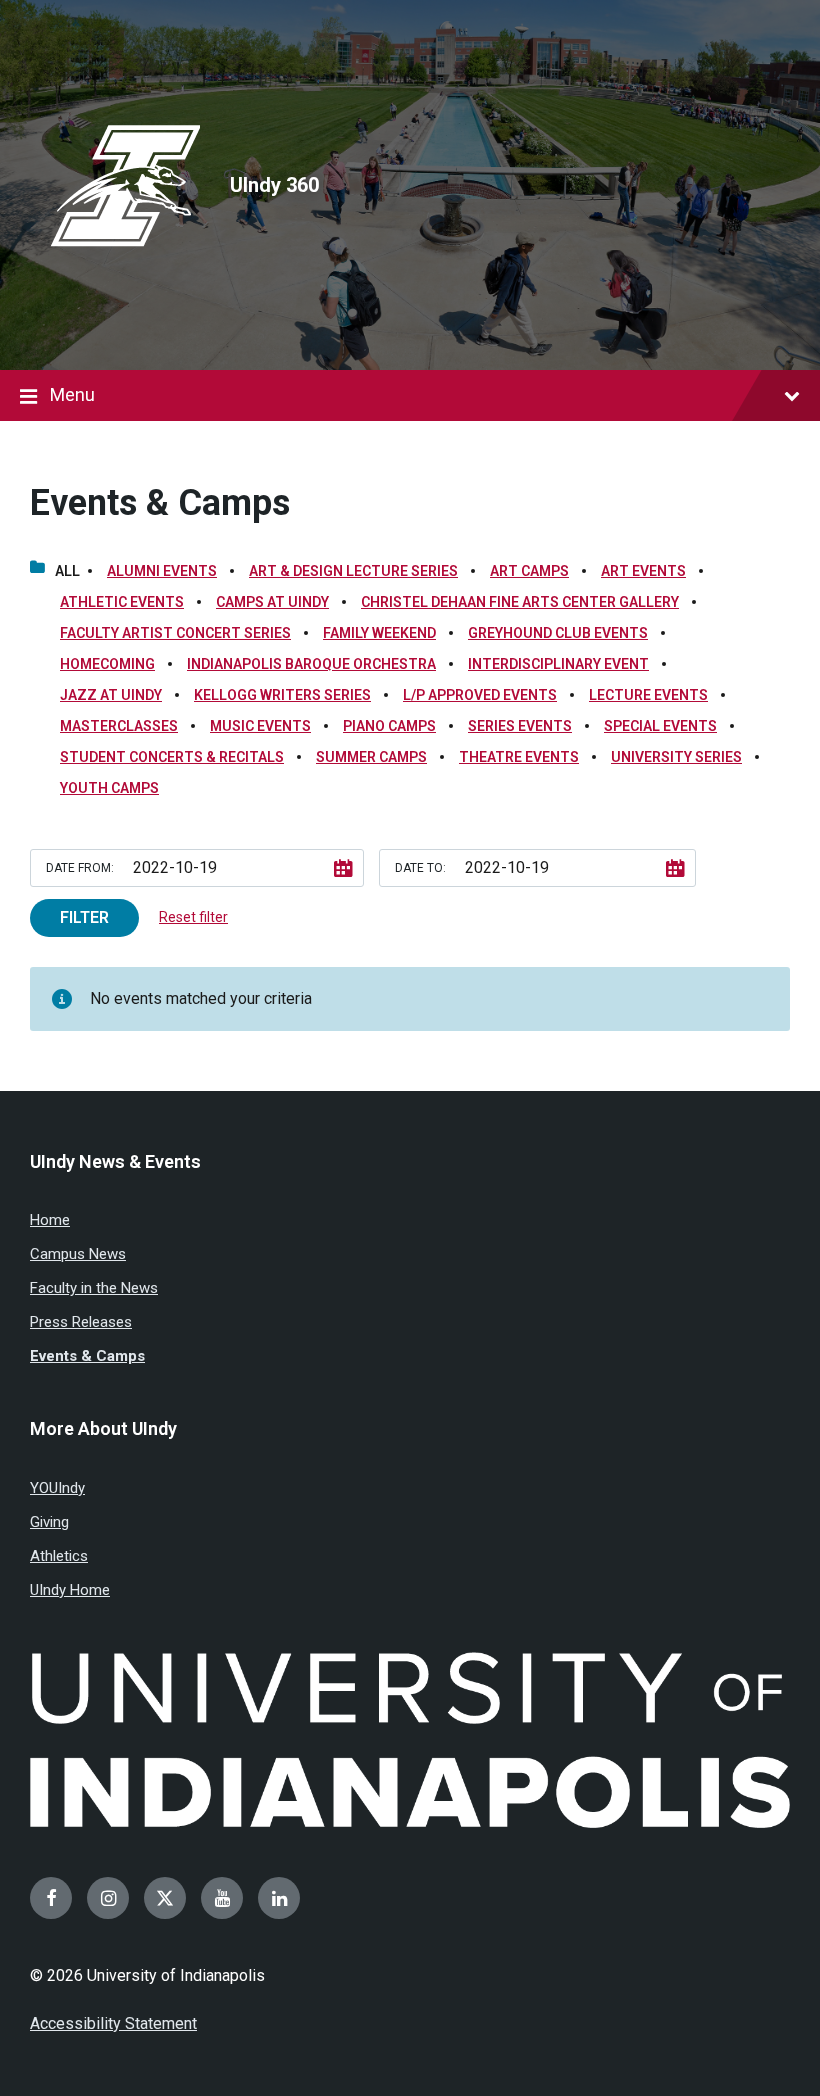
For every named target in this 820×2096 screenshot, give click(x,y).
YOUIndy (57, 1488)
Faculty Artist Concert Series (175, 633)
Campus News (78, 1254)
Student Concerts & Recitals (172, 757)
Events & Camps (160, 503)
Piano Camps (389, 726)
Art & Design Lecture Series (353, 571)
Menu (72, 394)
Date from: (80, 868)
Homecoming (107, 664)
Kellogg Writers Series (282, 695)
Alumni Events (162, 571)
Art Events (643, 571)
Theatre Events (519, 757)
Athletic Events (122, 602)
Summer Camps (371, 757)
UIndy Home (70, 1590)
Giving (49, 1522)
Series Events (520, 726)
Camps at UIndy (272, 602)
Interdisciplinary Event (558, 664)
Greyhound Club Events (558, 633)
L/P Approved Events (480, 695)
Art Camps (529, 571)
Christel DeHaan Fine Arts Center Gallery (520, 602)
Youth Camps (109, 788)
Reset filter (193, 917)
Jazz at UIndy (111, 695)
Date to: (420, 868)
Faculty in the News (94, 1288)
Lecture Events (648, 695)
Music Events (260, 726)
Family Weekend (379, 633)
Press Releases (81, 1322)
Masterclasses (119, 726)
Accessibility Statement (113, 2023)
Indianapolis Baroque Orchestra (311, 664)
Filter (84, 917)
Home (50, 1220)
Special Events (660, 726)
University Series (676, 757)
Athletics (59, 1556)
